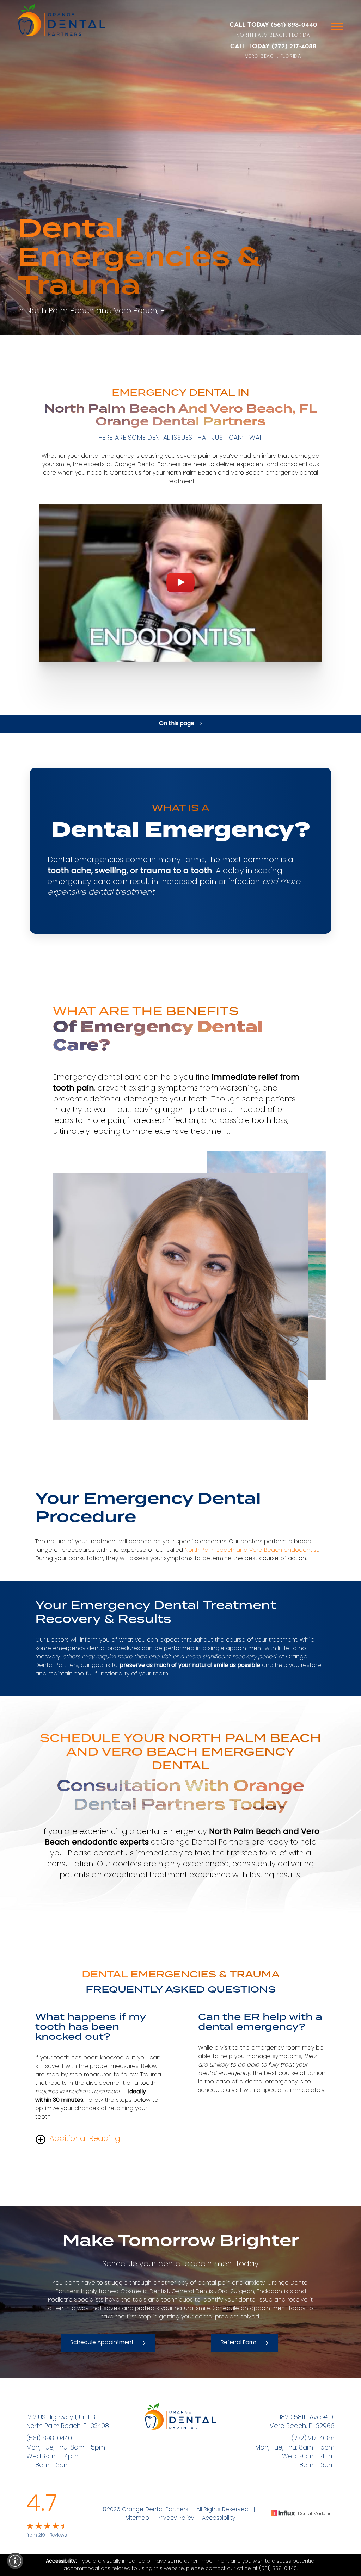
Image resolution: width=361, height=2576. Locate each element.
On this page (177, 724)
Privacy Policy (176, 2518)
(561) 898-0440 (294, 25)
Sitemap (137, 2518)
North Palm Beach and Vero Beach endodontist (252, 1550)
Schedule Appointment (102, 2343)
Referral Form (238, 2343)
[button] (15, 2561)
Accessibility (219, 2518)
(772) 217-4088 (294, 46)
